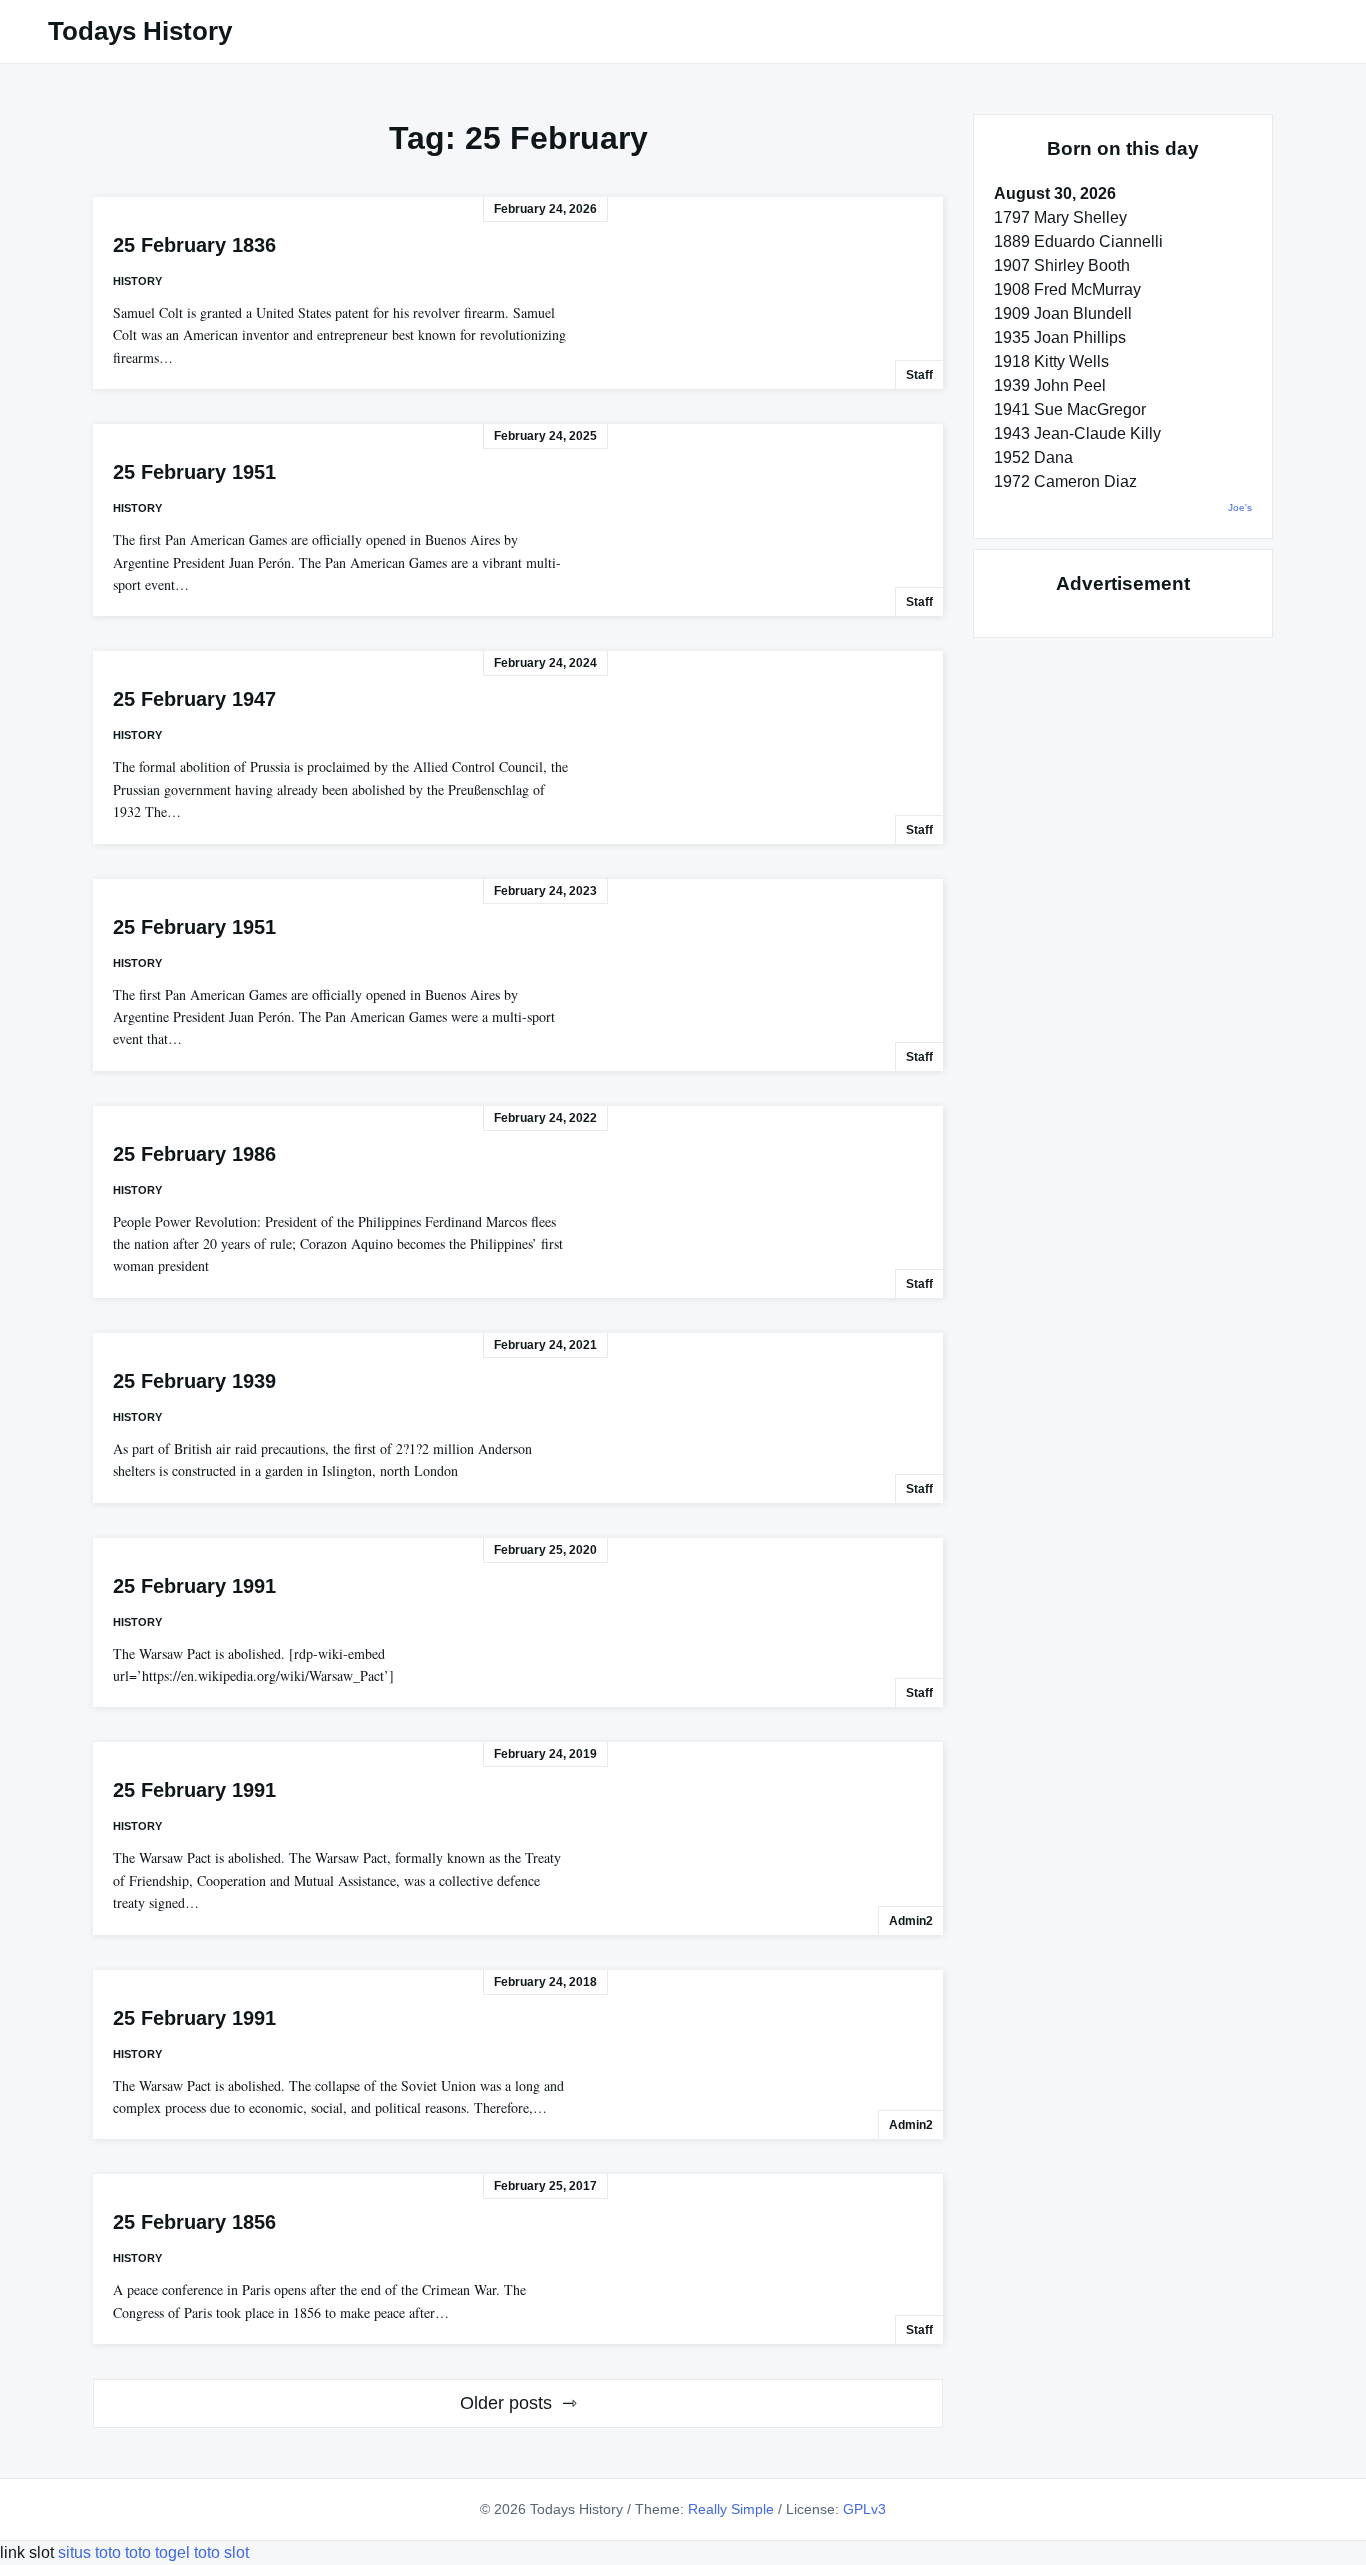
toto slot (221, 2552)
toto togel (157, 2552)
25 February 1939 (194, 1381)
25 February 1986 (194, 1154)
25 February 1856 (194, 2222)
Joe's (1240, 507)
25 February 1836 (194, 245)
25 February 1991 (194, 1586)
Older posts (506, 2403)
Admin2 (911, 1921)
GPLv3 (864, 2509)
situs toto (91, 2552)
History (137, 281)
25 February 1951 (194, 472)
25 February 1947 (194, 699)
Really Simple (731, 2509)
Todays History (140, 31)
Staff (919, 375)
